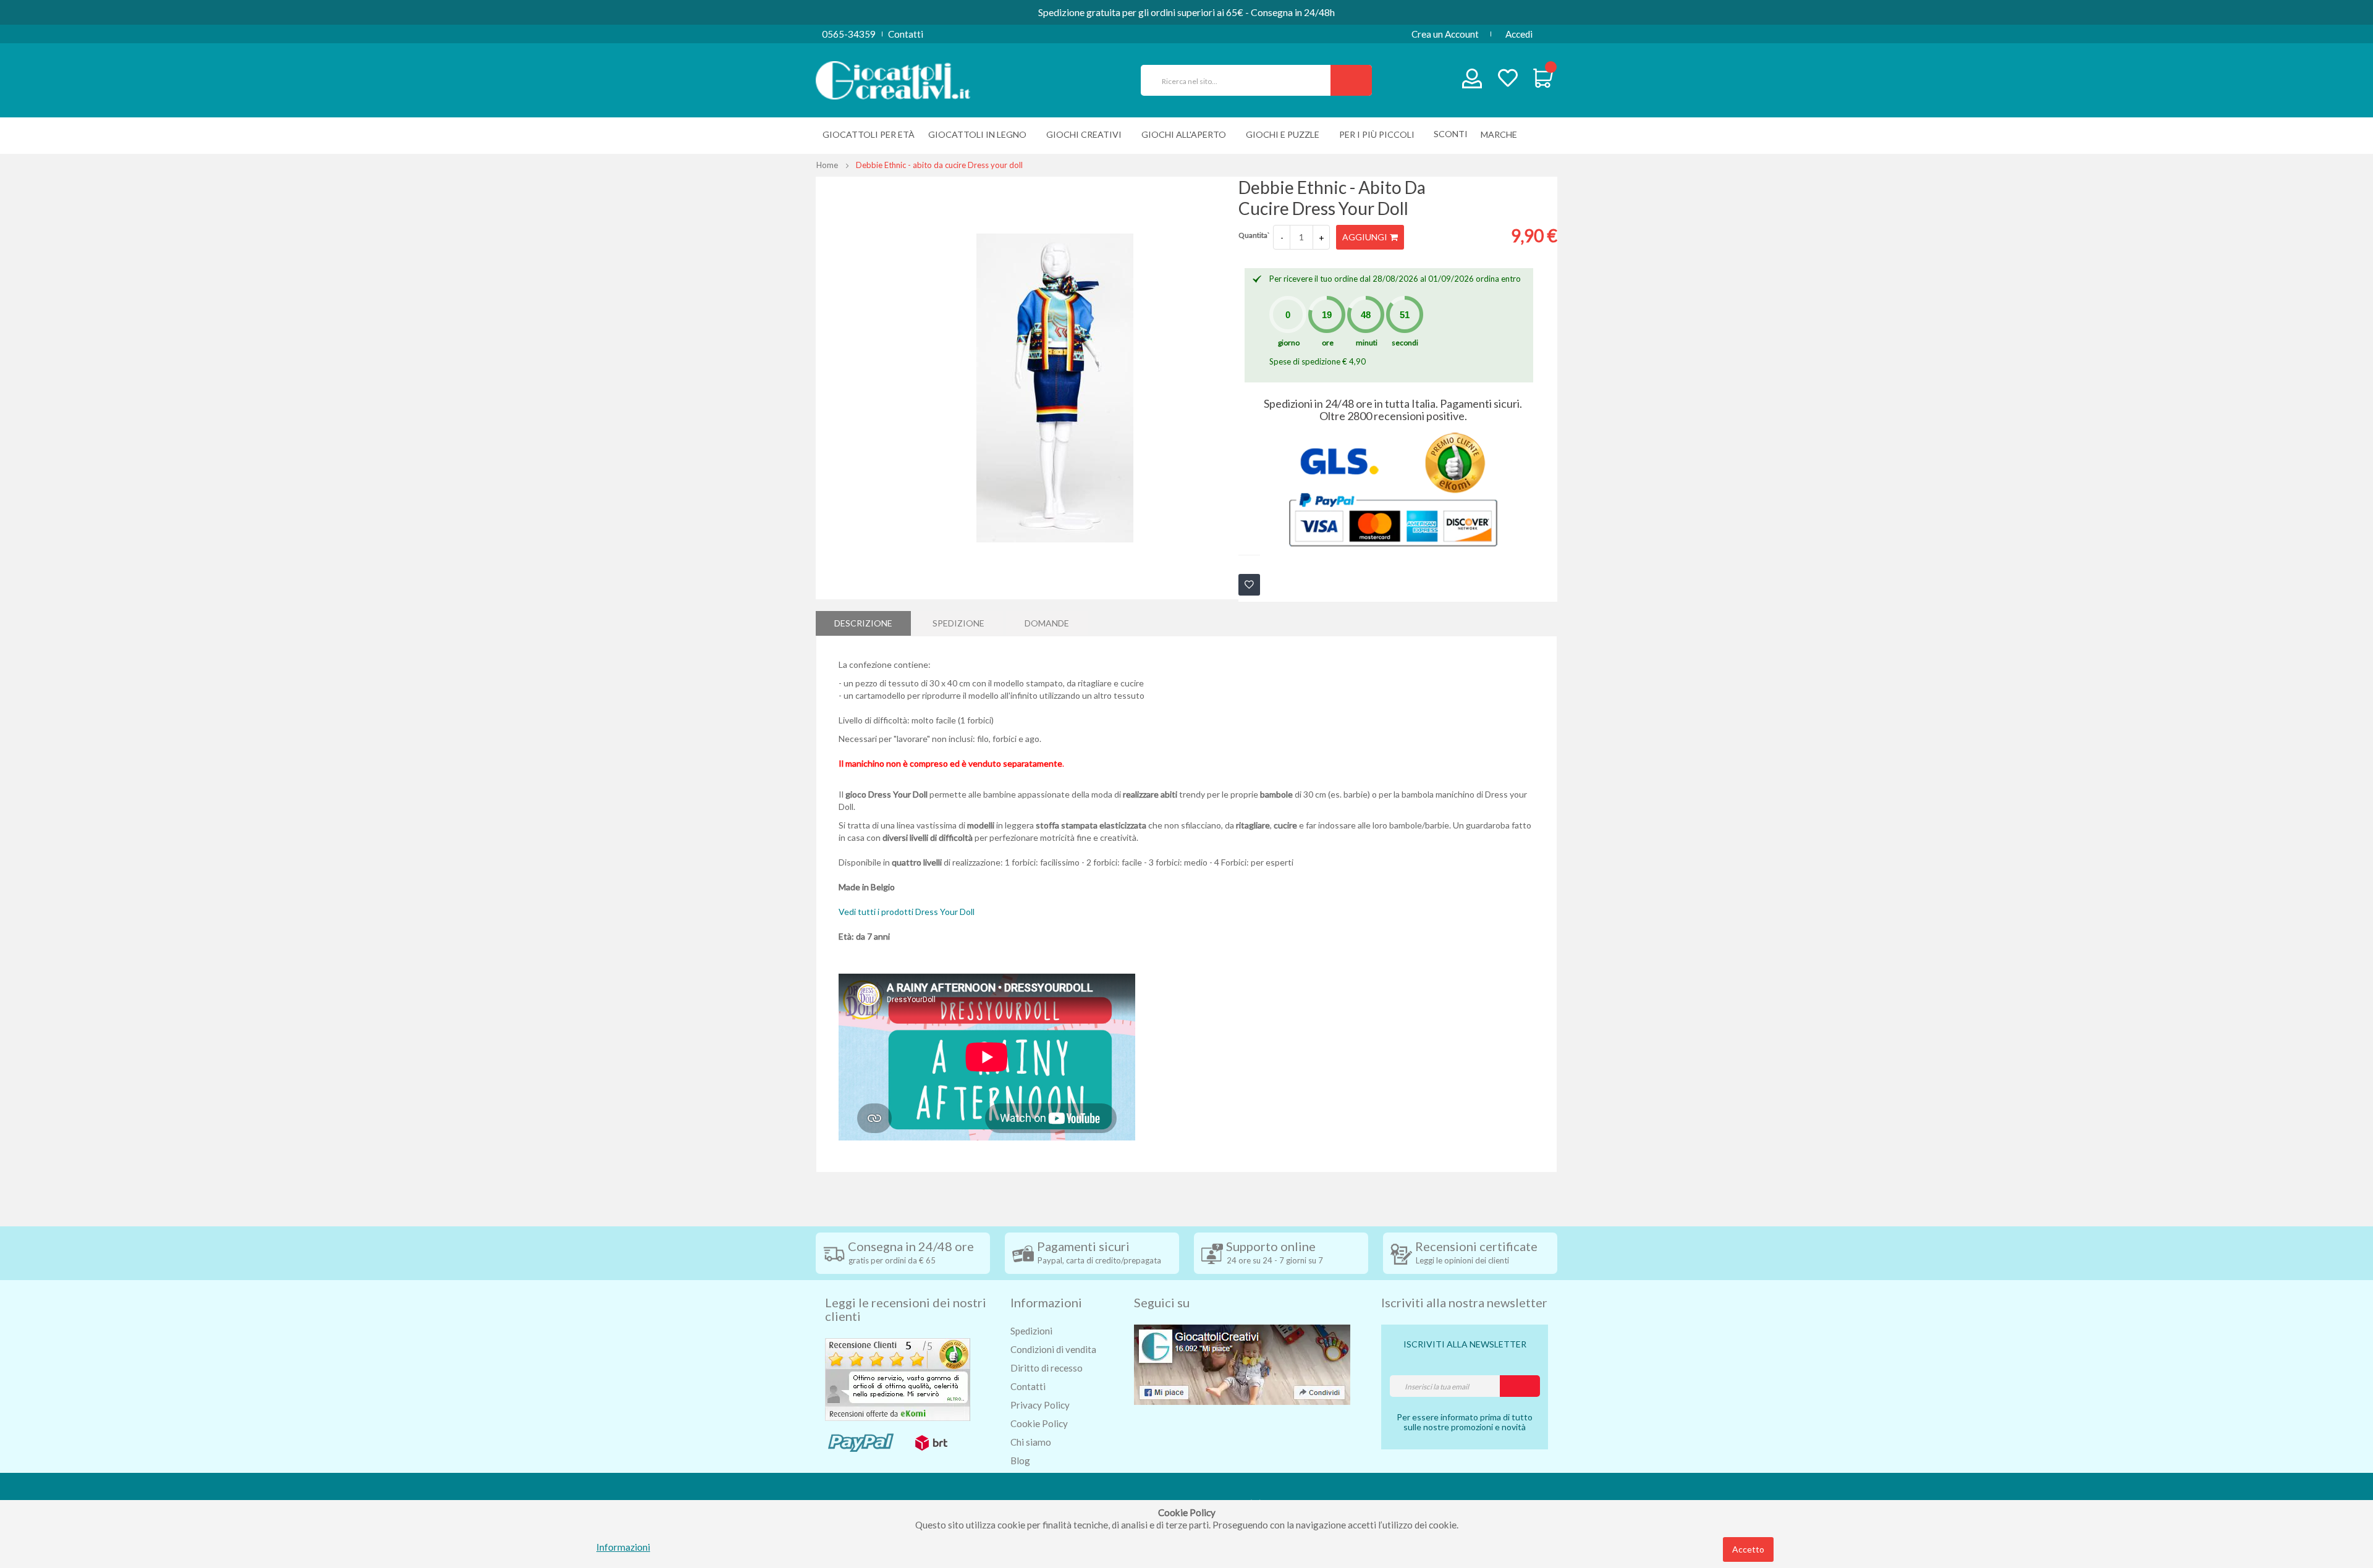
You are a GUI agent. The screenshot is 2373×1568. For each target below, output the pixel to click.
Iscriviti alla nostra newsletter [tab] (1464, 1302)
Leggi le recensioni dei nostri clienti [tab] (906, 1309)
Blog (1020, 1461)
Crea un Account (1445, 34)
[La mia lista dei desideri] (1508, 79)
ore (1328, 343)
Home (827, 165)
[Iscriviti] (1520, 1386)
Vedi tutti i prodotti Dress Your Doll (907, 912)
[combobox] (1241, 80)
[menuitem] (1502, 134)
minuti (1367, 343)
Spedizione (958, 623)
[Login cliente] (1472, 81)
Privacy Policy (1040, 1405)
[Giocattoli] (893, 79)
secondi (1405, 343)
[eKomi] (898, 1378)
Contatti (906, 34)
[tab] (863, 623)
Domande (1047, 623)
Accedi (1519, 34)
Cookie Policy (1039, 1423)
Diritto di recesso (1047, 1368)
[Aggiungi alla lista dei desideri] (1249, 585)
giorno (1289, 343)
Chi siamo (1031, 1442)
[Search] (1351, 80)
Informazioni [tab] (1046, 1302)
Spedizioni (1031, 1331)
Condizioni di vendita (1053, 1349)
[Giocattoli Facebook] (1242, 1364)
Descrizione (863, 623)
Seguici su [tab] (1162, 1302)
